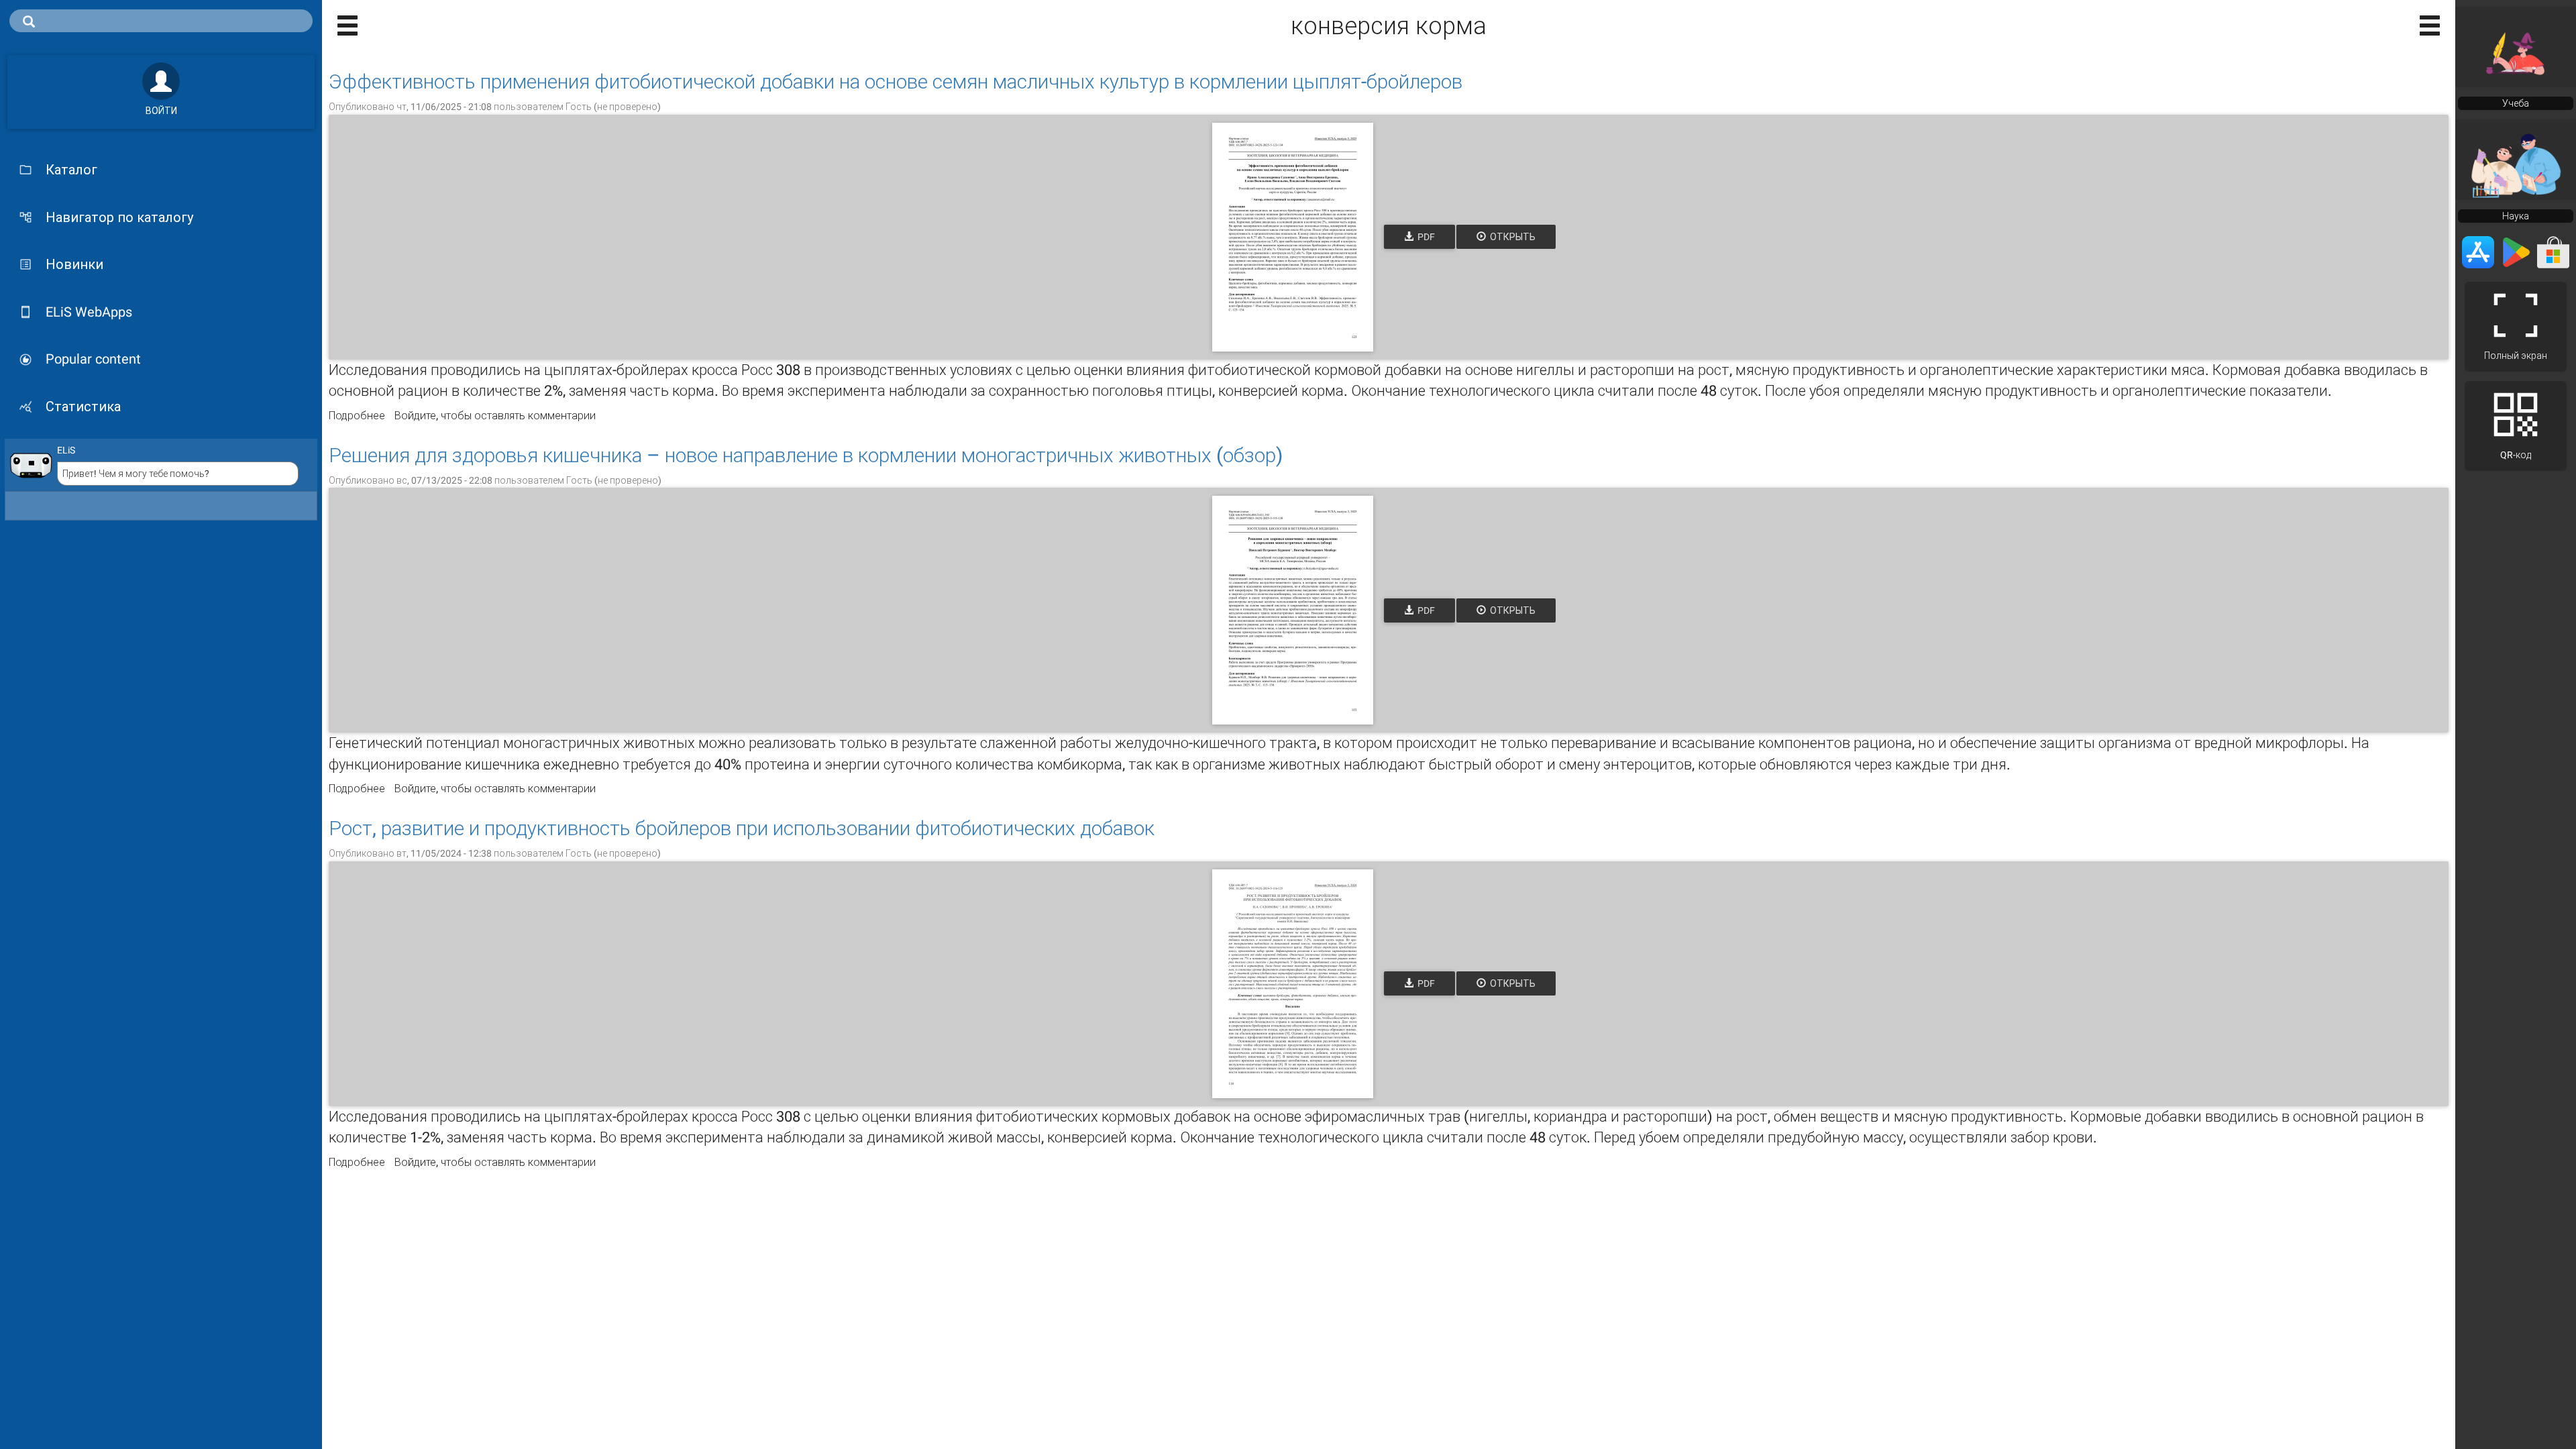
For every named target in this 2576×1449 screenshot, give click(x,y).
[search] (161, 21)
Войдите (415, 416)
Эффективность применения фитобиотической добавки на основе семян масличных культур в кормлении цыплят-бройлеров (896, 82)
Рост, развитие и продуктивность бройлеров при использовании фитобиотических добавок (742, 828)
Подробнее (357, 416)
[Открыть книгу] (1293, 237)
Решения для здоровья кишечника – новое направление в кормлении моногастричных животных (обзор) (806, 455)
